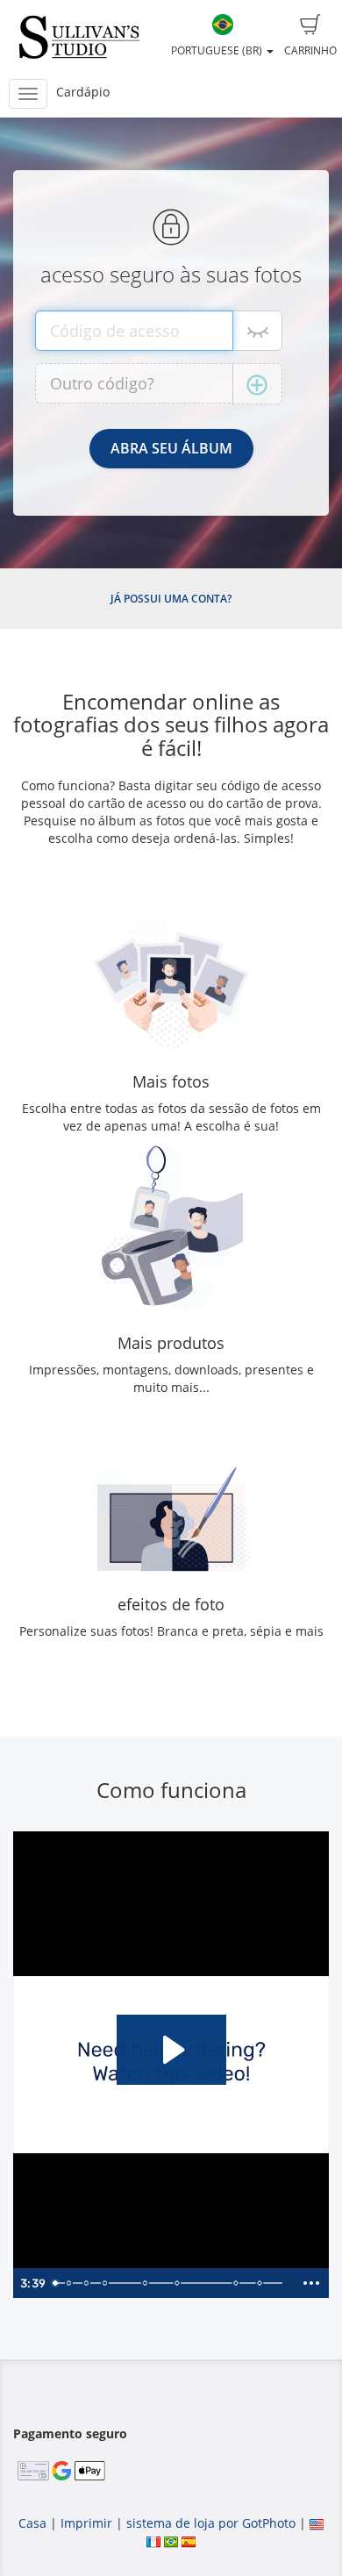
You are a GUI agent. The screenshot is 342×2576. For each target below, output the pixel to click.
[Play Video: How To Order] (171, 2050)
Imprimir (86, 2523)
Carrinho (310, 50)
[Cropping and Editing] (239, 2283)
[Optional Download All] (179, 2283)
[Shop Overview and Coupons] (105, 2283)
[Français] (153, 2540)
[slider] (170, 2283)
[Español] (189, 2540)
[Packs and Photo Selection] (146, 2283)
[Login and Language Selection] (68, 2283)
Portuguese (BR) (218, 50)
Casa (32, 2523)
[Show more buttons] (311, 2283)
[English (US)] (317, 2523)
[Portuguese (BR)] (171, 2540)
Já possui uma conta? (171, 599)
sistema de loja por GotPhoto (211, 2523)
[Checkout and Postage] (262, 2283)
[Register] (86, 2283)
